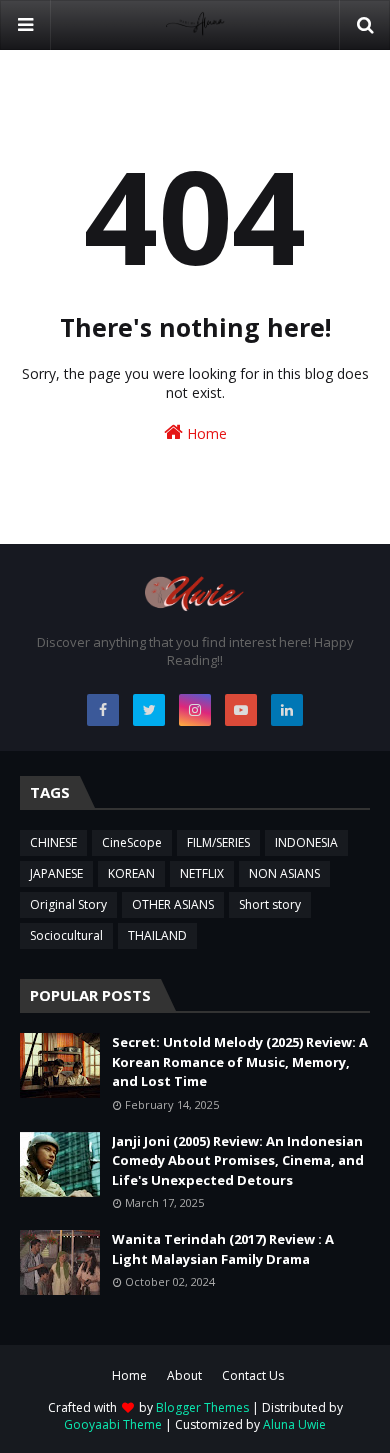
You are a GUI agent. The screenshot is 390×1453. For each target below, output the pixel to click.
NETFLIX (202, 873)
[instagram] (195, 710)
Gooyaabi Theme (113, 1424)
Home (205, 433)
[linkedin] (287, 710)
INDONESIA (306, 842)
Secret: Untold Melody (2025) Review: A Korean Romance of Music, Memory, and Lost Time (240, 1061)
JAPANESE (56, 873)
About (184, 1375)
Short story (270, 904)
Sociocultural (66, 935)
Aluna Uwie (294, 1424)
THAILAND (157, 935)
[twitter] (149, 710)
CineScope (132, 842)
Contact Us (253, 1375)
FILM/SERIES (218, 842)
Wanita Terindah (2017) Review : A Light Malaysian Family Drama (223, 1249)
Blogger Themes (202, 1407)
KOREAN (131, 873)
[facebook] (103, 710)
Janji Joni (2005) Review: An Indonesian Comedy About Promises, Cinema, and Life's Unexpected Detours (238, 1160)
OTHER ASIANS (173, 904)
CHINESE (53, 842)
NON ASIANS (284, 873)
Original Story (68, 904)
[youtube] (241, 710)
